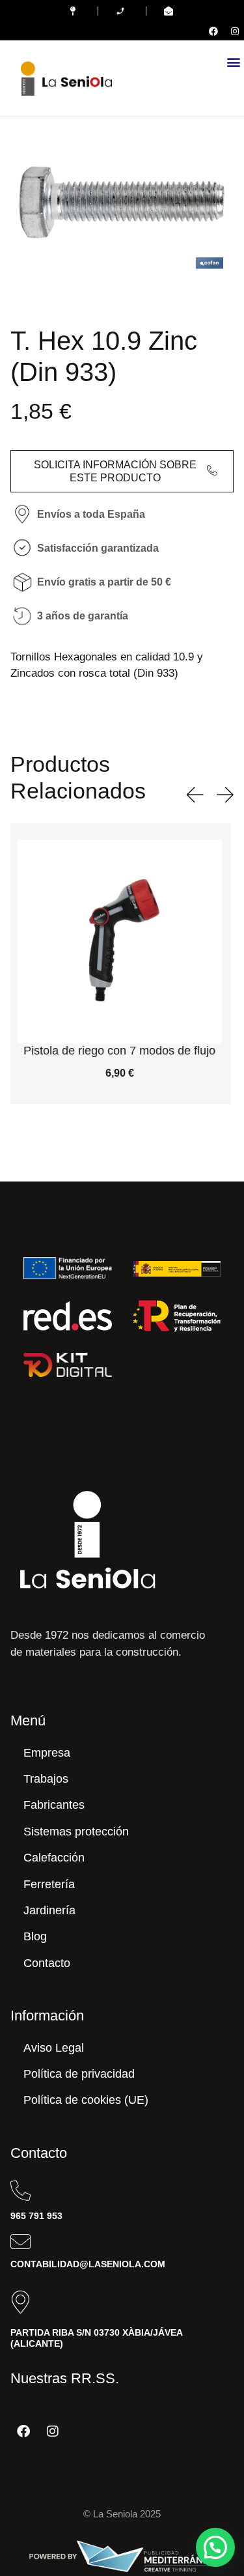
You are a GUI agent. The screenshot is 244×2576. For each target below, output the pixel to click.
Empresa (47, 1753)
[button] (233, 62)
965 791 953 (36, 2216)
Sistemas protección (76, 1832)
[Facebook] (213, 31)
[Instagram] (235, 31)
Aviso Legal (54, 2048)
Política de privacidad (79, 2074)
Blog (35, 1936)
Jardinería (49, 1910)
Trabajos (46, 1779)
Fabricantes (54, 1805)
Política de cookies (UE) (86, 2100)
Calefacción (54, 1858)
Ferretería (49, 1884)
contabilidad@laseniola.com (88, 2264)
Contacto (47, 1963)
